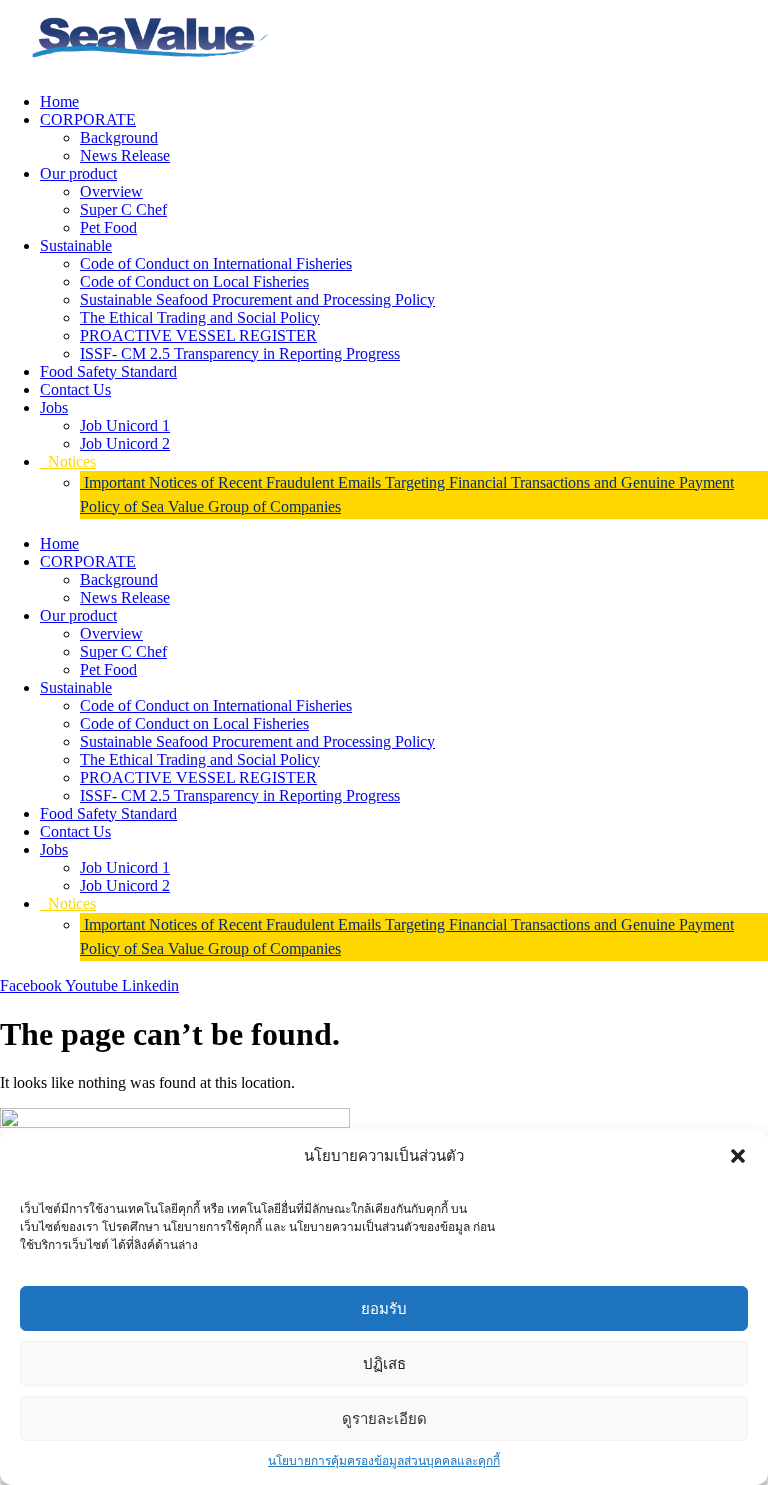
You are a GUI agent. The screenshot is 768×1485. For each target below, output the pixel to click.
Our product (78, 173)
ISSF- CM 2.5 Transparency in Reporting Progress (240, 353)
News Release (125, 155)
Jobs (54, 407)
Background (119, 137)
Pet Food (108, 227)
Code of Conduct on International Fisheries (216, 263)
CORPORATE (88, 119)
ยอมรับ (384, 1308)
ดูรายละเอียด (384, 1418)
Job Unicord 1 (125, 425)
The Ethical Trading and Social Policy (200, 317)
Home (59, 101)
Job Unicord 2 (125, 443)
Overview (111, 191)
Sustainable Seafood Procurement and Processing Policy (257, 299)
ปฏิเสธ (384, 1363)
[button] (738, 1156)
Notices (68, 461)
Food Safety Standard (108, 371)
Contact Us (75, 389)
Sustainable (76, 245)
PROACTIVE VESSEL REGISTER (198, 335)
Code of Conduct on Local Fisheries (194, 281)
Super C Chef (123, 209)
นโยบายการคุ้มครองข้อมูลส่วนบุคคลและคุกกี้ (384, 1461)
